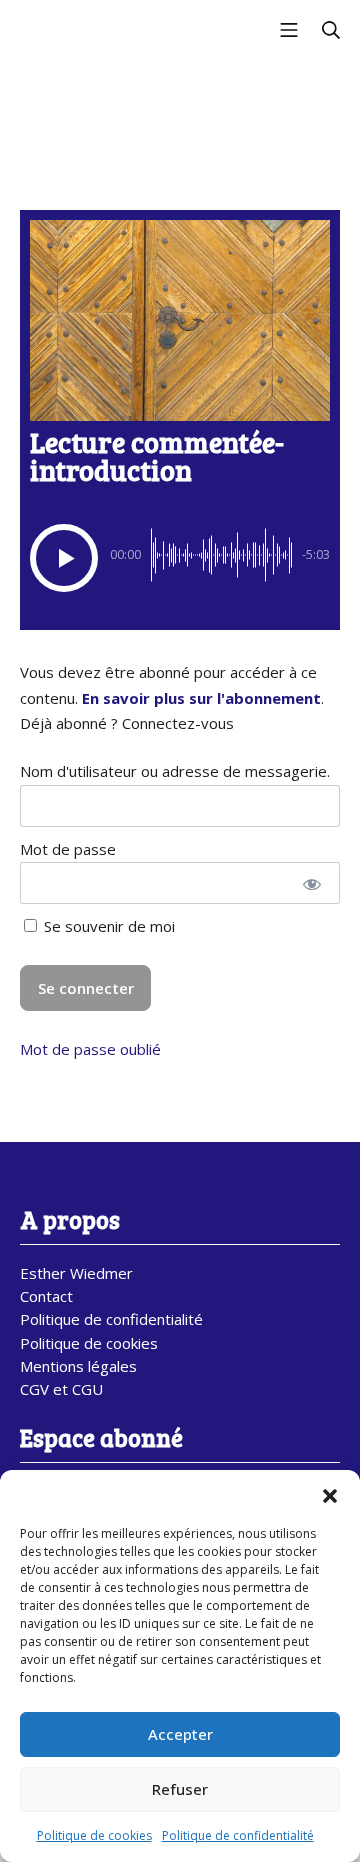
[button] (330, 1495)
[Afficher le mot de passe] (311, 883)
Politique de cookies (94, 1835)
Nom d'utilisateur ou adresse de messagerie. (175, 771)
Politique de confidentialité (238, 1835)
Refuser (180, 1789)
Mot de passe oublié (90, 1049)
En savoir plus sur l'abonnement (201, 698)
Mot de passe (68, 849)
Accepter (180, 1734)
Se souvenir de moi (107, 926)
